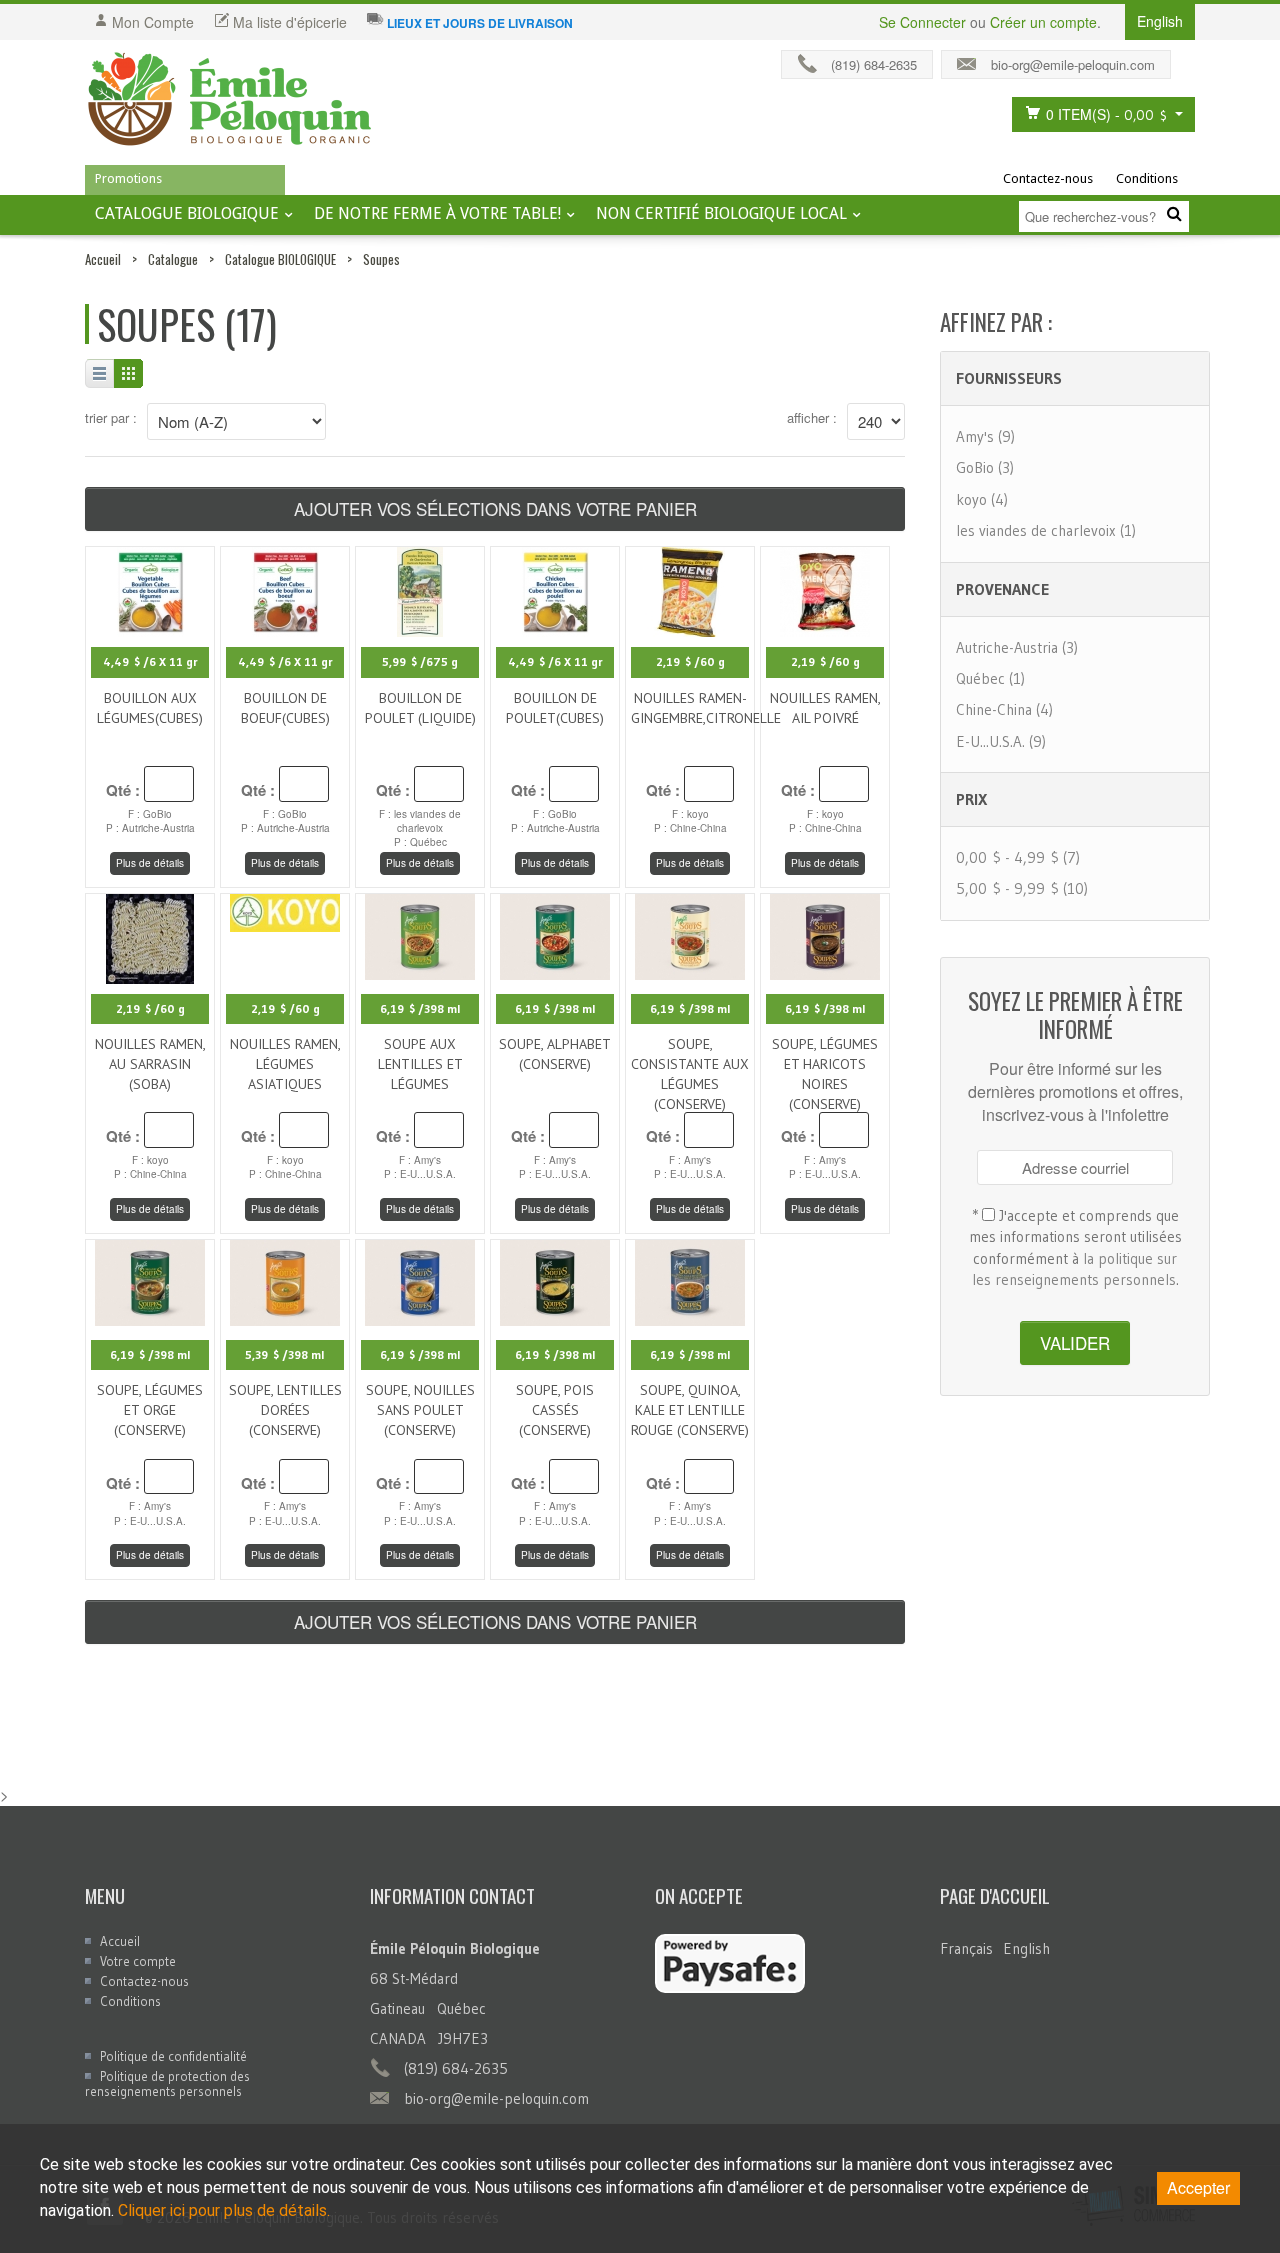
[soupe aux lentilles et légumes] (420, 933)
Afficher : (812, 417)
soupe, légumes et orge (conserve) (150, 1410)
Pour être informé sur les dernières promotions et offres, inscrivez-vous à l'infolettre (1075, 1092)
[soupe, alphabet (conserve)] (555, 933)
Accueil (103, 259)
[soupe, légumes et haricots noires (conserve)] (825, 933)
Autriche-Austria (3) (1017, 647)
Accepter (1198, 2187)
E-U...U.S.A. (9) (1001, 741)
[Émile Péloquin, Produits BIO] (230, 100)
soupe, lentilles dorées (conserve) (285, 1410)
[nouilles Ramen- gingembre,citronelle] (690, 589)
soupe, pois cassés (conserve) (555, 1410)
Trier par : (111, 417)
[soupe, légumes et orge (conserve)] (150, 1280)
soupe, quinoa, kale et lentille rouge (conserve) (690, 1410)
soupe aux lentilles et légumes (420, 1064)
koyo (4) (982, 499)
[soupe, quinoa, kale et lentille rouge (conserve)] (690, 1280)
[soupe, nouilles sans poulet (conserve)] (420, 1280)
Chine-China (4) (1004, 709)
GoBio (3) (985, 467)
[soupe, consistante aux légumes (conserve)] (690, 933)
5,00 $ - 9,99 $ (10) (1022, 888)
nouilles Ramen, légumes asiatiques (285, 1064)
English (1026, 1948)
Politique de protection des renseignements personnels (167, 2083)
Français (966, 1948)
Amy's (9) (985, 436)
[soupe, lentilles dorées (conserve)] (285, 1280)
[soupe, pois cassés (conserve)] (555, 1280)
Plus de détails (150, 863)
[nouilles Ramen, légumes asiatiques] (285, 909)
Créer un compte (1043, 22)
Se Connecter (922, 22)
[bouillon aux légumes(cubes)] (150, 589)
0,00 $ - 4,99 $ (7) (1018, 857)
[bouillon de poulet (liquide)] (420, 589)
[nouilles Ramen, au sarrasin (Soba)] (150, 935)
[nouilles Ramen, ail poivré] (825, 589)
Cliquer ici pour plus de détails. (224, 2210)
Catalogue (173, 259)
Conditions (1147, 178)
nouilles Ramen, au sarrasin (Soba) (150, 1064)
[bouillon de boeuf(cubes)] (285, 589)
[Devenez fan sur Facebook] (1188, 60)
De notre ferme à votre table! (437, 213)
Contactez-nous (1048, 178)
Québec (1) (990, 678)
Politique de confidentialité (173, 2056)
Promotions (128, 178)
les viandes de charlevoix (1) (1046, 530)
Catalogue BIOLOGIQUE (187, 213)
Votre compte (138, 1961)
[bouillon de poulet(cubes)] (555, 589)
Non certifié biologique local (721, 213)
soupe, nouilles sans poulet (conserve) (420, 1410)
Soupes (381, 259)
